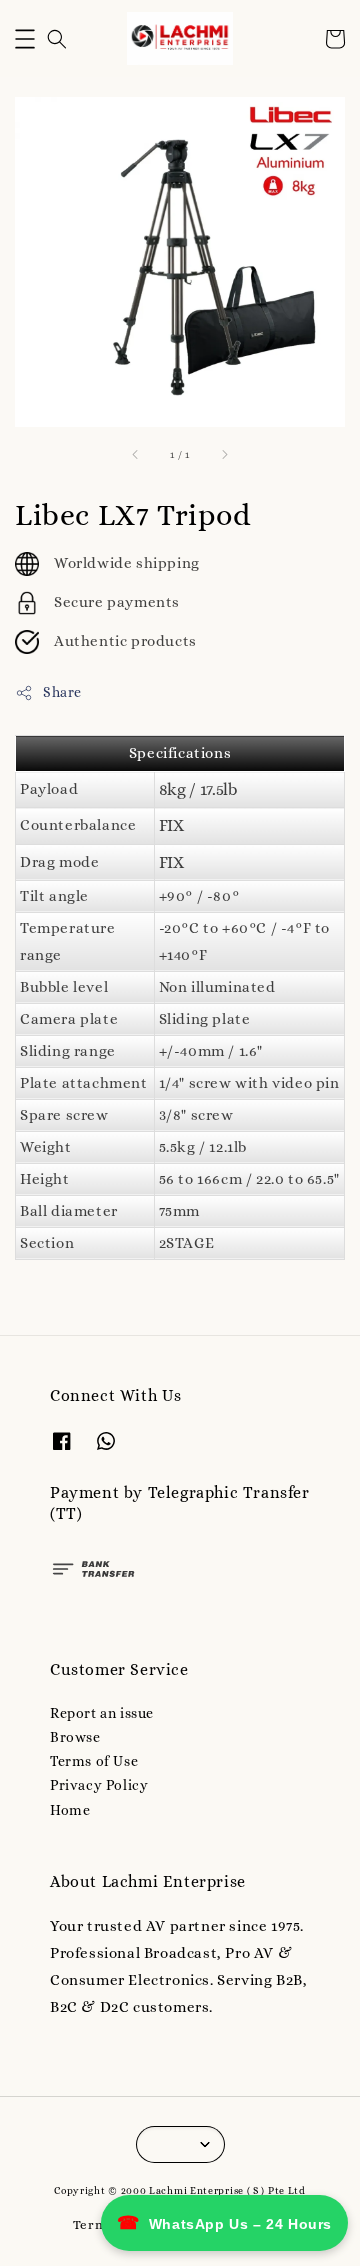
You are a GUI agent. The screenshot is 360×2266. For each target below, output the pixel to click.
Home (70, 1810)
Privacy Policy (99, 1785)
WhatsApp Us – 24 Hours (224, 2223)
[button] (25, 39)
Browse (75, 1737)
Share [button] (62, 692)
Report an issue (102, 1713)
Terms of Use (94, 1761)
